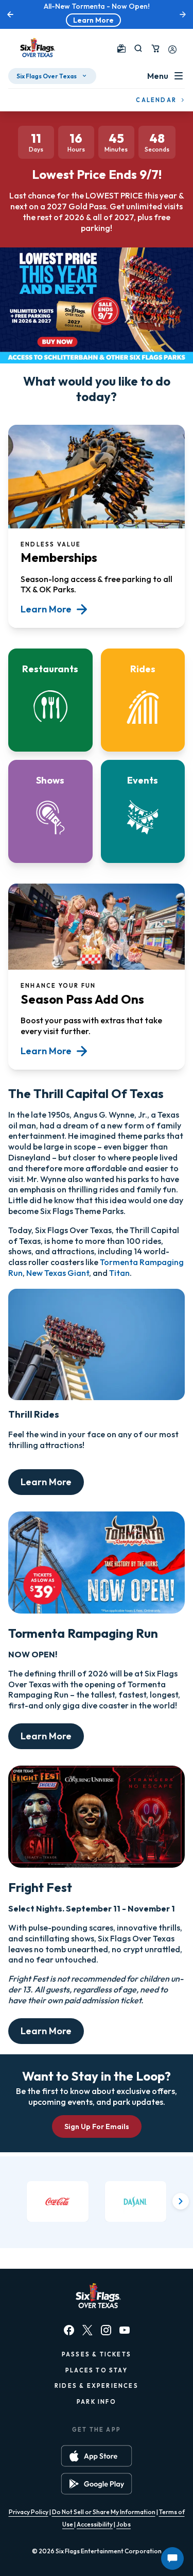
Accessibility (95, 2524)
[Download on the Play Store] (97, 2484)
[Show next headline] (183, 14)
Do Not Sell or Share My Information (104, 2512)
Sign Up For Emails (97, 2126)
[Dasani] (136, 2202)
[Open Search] (138, 48)
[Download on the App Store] (97, 2456)
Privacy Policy (29, 2512)
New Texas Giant (58, 1273)
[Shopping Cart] (155, 48)
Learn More (93, 20)
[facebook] (69, 2330)
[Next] (181, 2201)
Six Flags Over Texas (47, 76)
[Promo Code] (121, 48)
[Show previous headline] (10, 14)
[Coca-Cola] (58, 2202)
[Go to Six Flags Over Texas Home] (36, 48)
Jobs (124, 2524)
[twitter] (87, 2330)
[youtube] (125, 2330)
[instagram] (106, 2330)
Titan (119, 1273)
